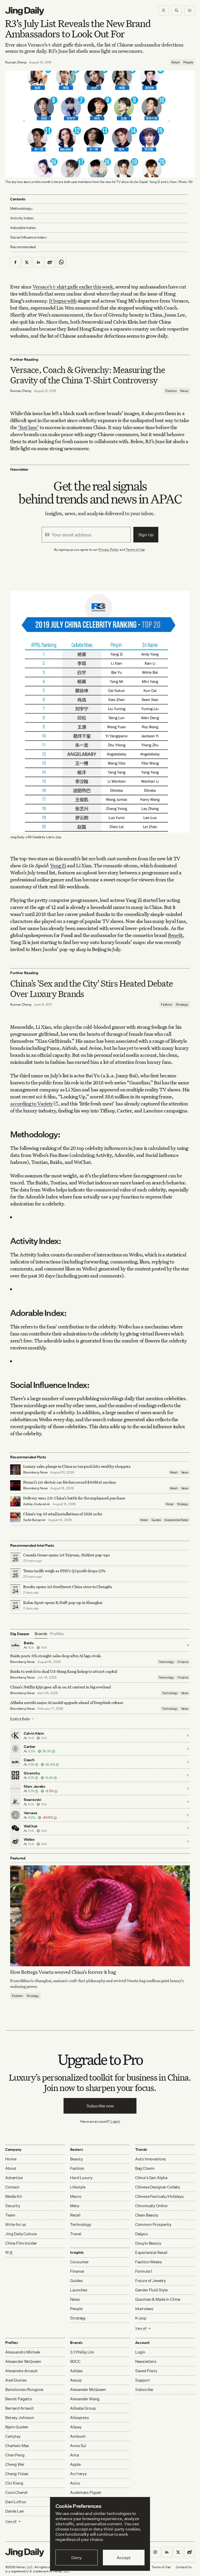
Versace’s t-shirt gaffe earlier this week (73, 287)
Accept (124, 2558)
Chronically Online (151, 2206)
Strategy (182, 1004)
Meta (74, 2206)
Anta (74, 2455)
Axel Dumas (16, 2380)
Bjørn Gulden (17, 2427)
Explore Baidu (20, 1719)
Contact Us (184, 2567)
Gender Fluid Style (151, 2290)
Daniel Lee (14, 2511)
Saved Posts (146, 2371)
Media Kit (14, 2196)
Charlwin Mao (17, 2446)
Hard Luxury (81, 2178)
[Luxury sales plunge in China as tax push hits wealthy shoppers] (15, 1470)
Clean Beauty (147, 2215)
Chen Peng (15, 2455)
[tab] (41, 1634)
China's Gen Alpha (151, 2178)
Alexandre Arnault (21, 2371)
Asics (75, 2483)
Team (10, 2215)
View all (141, 2328)
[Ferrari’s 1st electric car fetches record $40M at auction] (15, 1485)
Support (143, 2380)
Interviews (144, 2309)
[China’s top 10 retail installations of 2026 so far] (15, 1517)
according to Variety (32, 1103)
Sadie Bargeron (34, 1520)
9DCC (75, 2361)
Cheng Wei (15, 2464)
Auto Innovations (151, 2159)
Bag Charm (145, 2168)
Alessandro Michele (23, 2352)
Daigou (142, 2234)
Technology (166, 1662)
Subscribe (144, 2390)
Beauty (76, 2159)
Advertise (14, 2178)
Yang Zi (58, 865)
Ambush (78, 2436)
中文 (9, 2253)
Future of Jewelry (151, 2281)
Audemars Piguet (86, 2492)
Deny (76, 2558)
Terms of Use (135, 550)
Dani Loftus (15, 2502)
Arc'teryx (78, 2474)
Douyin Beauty (148, 2243)
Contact (12, 2187)
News (184, 391)
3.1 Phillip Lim (82, 2352)
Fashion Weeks (149, 2262)
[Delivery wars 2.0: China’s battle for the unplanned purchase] (15, 1501)
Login (115, 2121)
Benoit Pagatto (19, 2399)
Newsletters (146, 2361)
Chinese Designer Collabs (158, 2187)
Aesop (76, 2380)
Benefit (175, 935)
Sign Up (146, 535)
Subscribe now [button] (100, 2106)
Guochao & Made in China (158, 2299)
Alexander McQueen (23, 2361)
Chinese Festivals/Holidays (160, 2196)
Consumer (79, 2262)
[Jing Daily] (25, 11)
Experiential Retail (176, 1520)
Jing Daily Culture (21, 2234)
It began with (63, 301)
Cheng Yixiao (17, 2474)
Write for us (16, 2224)
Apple (75, 2464)
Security (13, 2206)
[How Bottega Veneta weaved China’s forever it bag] (100, 1916)
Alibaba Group (83, 2408)
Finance (183, 1662)
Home (11, 2159)
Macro (76, 2196)
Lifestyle (78, 2187)
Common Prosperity (153, 2224)
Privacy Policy (109, 550)
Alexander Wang (85, 2399)
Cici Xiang (14, 2483)
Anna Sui (78, 2446)
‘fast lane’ (28, 427)
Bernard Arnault (20, 2408)
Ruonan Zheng (16, 62)
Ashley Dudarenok (37, 1504)
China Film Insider (21, 2243)
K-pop (141, 2318)
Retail (175, 62)
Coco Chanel (16, 2492)
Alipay (76, 2427)
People (188, 62)
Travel (76, 2234)
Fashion (171, 391)
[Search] (177, 10)
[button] (164, 10)
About (11, 2168)
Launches (79, 2290)
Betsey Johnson (20, 2418)
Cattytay (13, 2436)
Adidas (76, 2371)
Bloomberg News (35, 1472)
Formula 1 (144, 2271)
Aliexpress (80, 2418)
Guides (156, 1520)
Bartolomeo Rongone (24, 2390)
